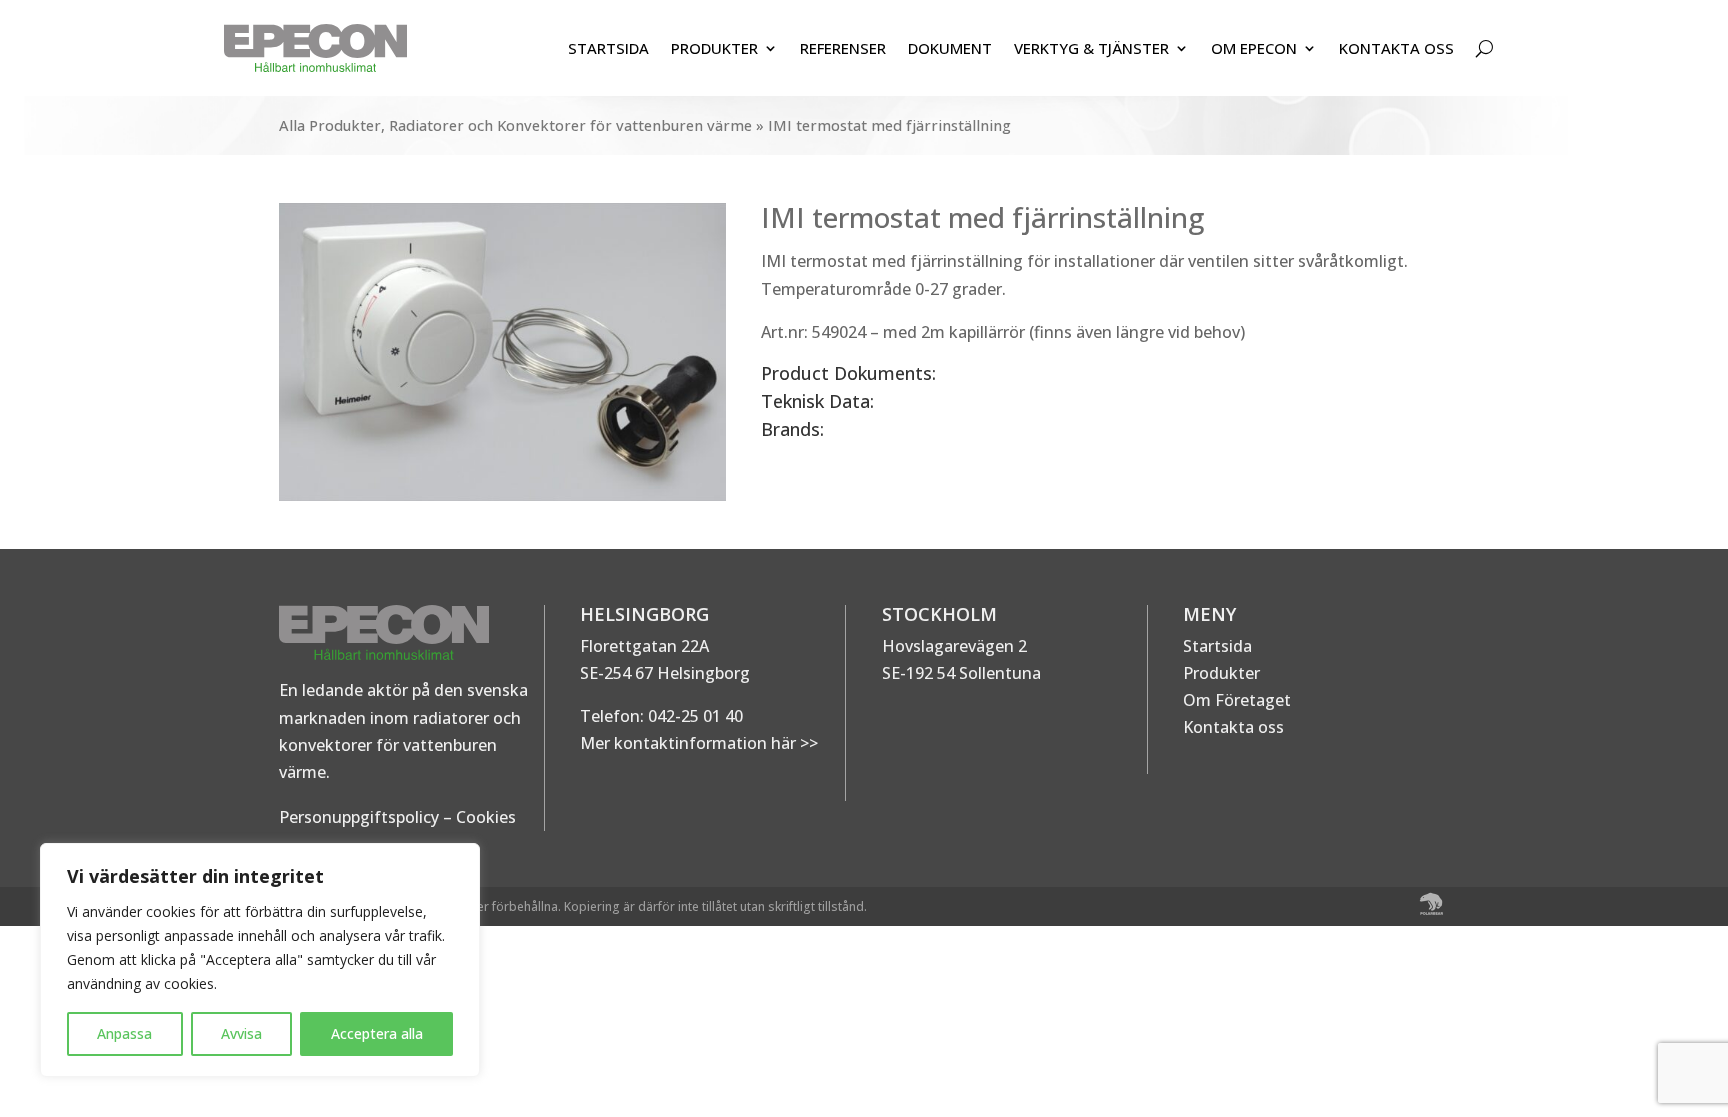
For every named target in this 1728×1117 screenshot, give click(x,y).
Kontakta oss (1233, 727)
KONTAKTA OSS (1396, 48)
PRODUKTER (714, 48)
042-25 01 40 (693, 716)
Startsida (1217, 646)
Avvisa (241, 1033)
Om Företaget (1237, 700)
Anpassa (124, 1033)
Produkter (1221, 673)
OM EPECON (1254, 48)
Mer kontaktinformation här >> (699, 743)
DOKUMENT (950, 48)
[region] (260, 960)
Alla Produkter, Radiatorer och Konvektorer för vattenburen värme (515, 125)
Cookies (486, 817)
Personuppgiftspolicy (359, 817)
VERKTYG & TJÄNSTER (1091, 48)
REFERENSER (843, 48)
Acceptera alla (377, 1033)
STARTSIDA (608, 48)
